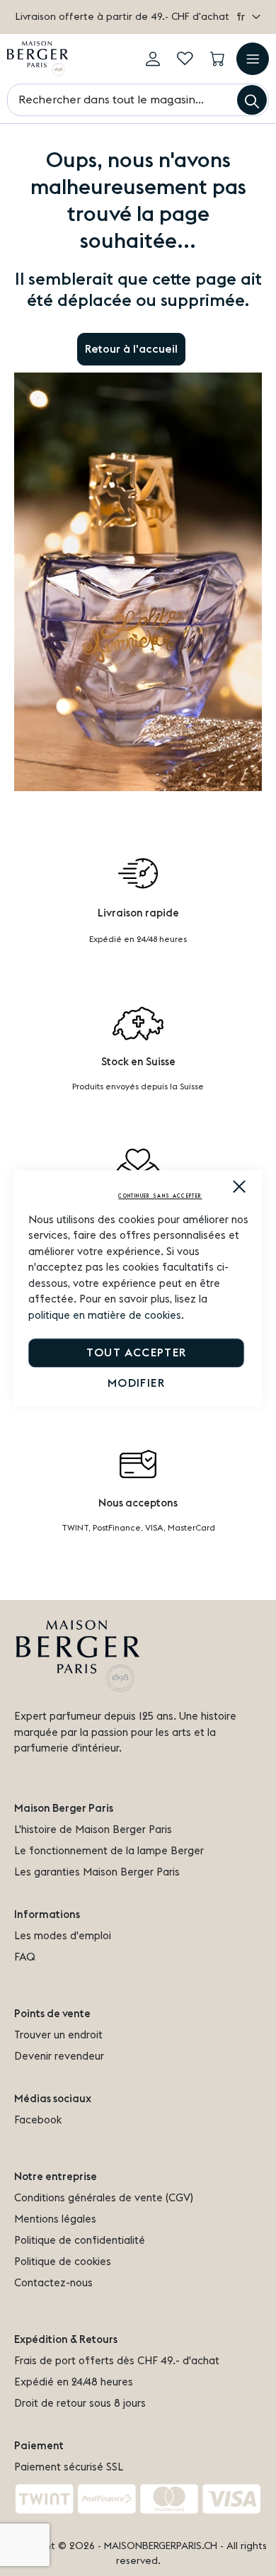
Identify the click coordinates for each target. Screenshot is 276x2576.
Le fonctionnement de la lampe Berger (109, 1851)
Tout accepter (137, 1353)
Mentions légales (55, 2219)
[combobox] (138, 100)
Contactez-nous (53, 2283)
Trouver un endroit (58, 2035)
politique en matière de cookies (105, 1316)
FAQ (25, 1957)
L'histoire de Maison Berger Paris (93, 1830)
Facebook (38, 2120)
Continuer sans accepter (160, 1196)
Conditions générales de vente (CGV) (104, 2198)
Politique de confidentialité (80, 2241)
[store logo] (38, 59)
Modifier (136, 1383)
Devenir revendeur (59, 2056)
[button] (248, 17)
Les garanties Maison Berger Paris (97, 1872)
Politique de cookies (63, 2262)
